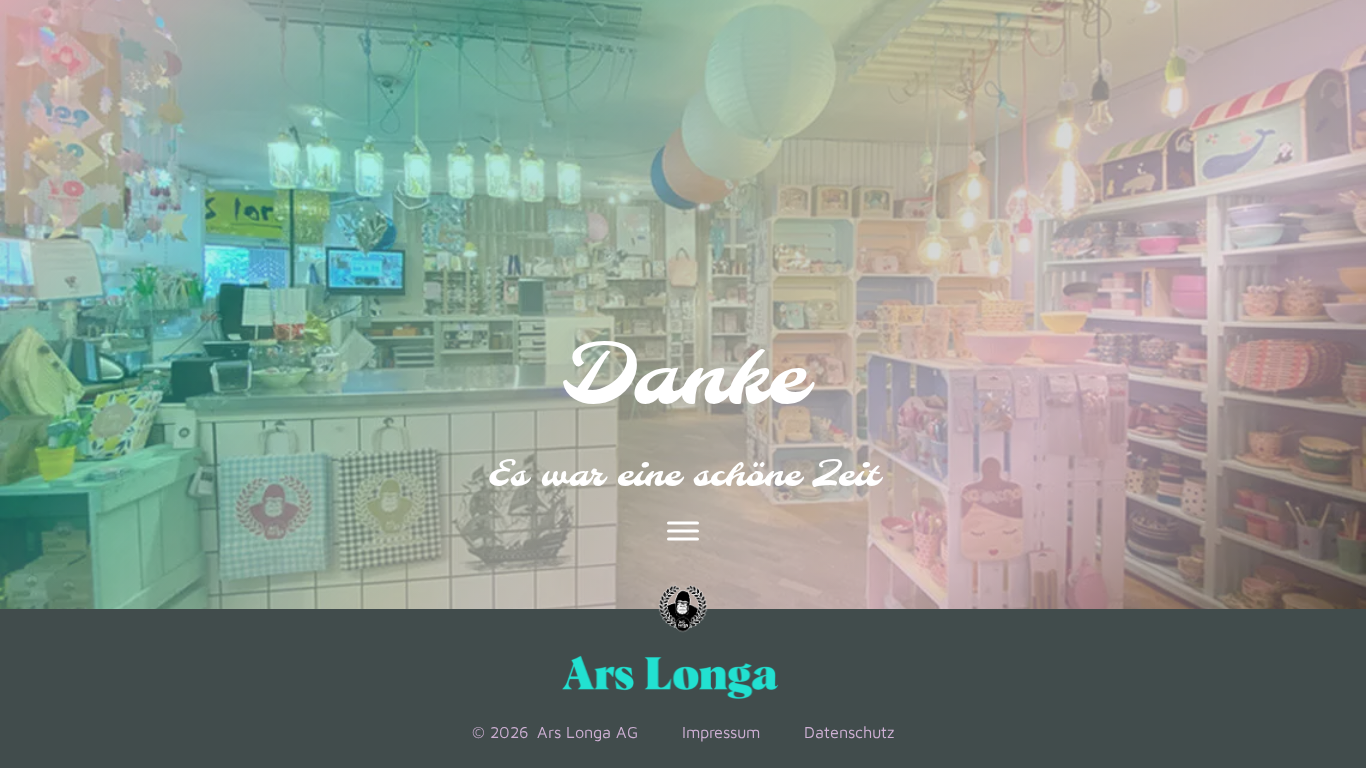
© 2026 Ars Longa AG (555, 731)
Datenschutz (849, 731)
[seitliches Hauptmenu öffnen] (683, 531)
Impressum (721, 731)
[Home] (683, 609)
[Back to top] (1276, 612)
